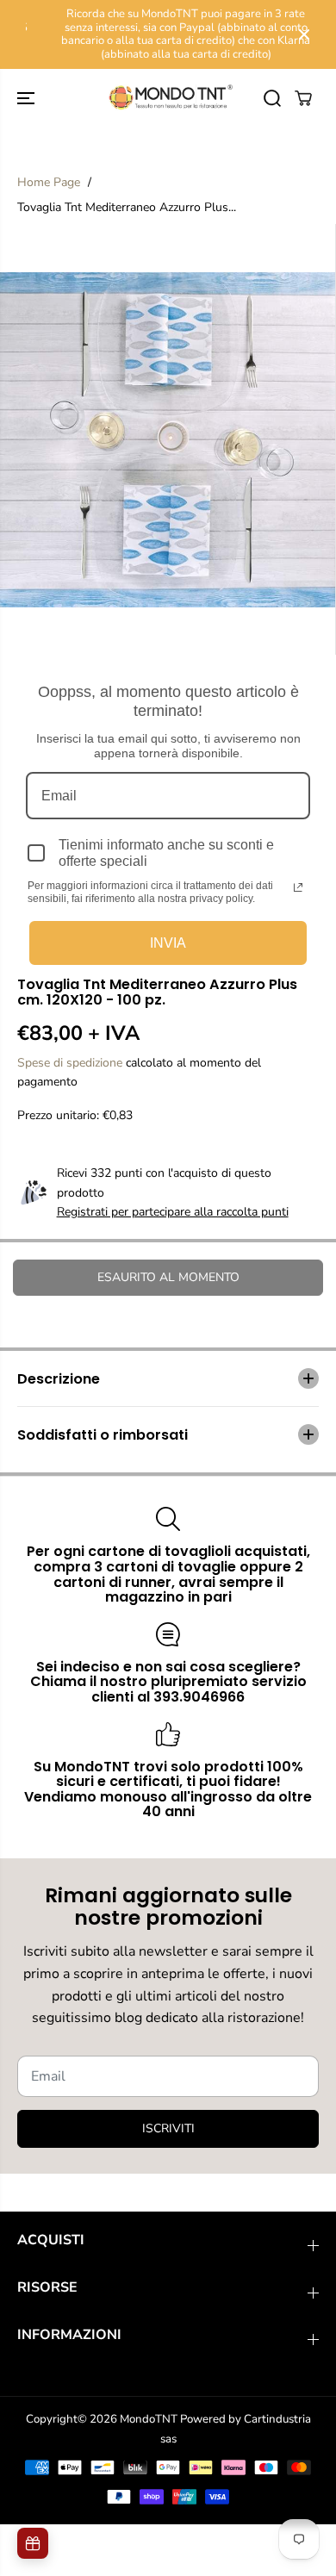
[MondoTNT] (168, 98)
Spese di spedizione (70, 1063)
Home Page (49, 182)
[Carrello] (303, 98)
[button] (28, 98)
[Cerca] (272, 98)
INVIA (168, 943)
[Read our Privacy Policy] (298, 887)
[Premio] (33, 2543)
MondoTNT (149, 2419)
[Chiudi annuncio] (304, 34)
